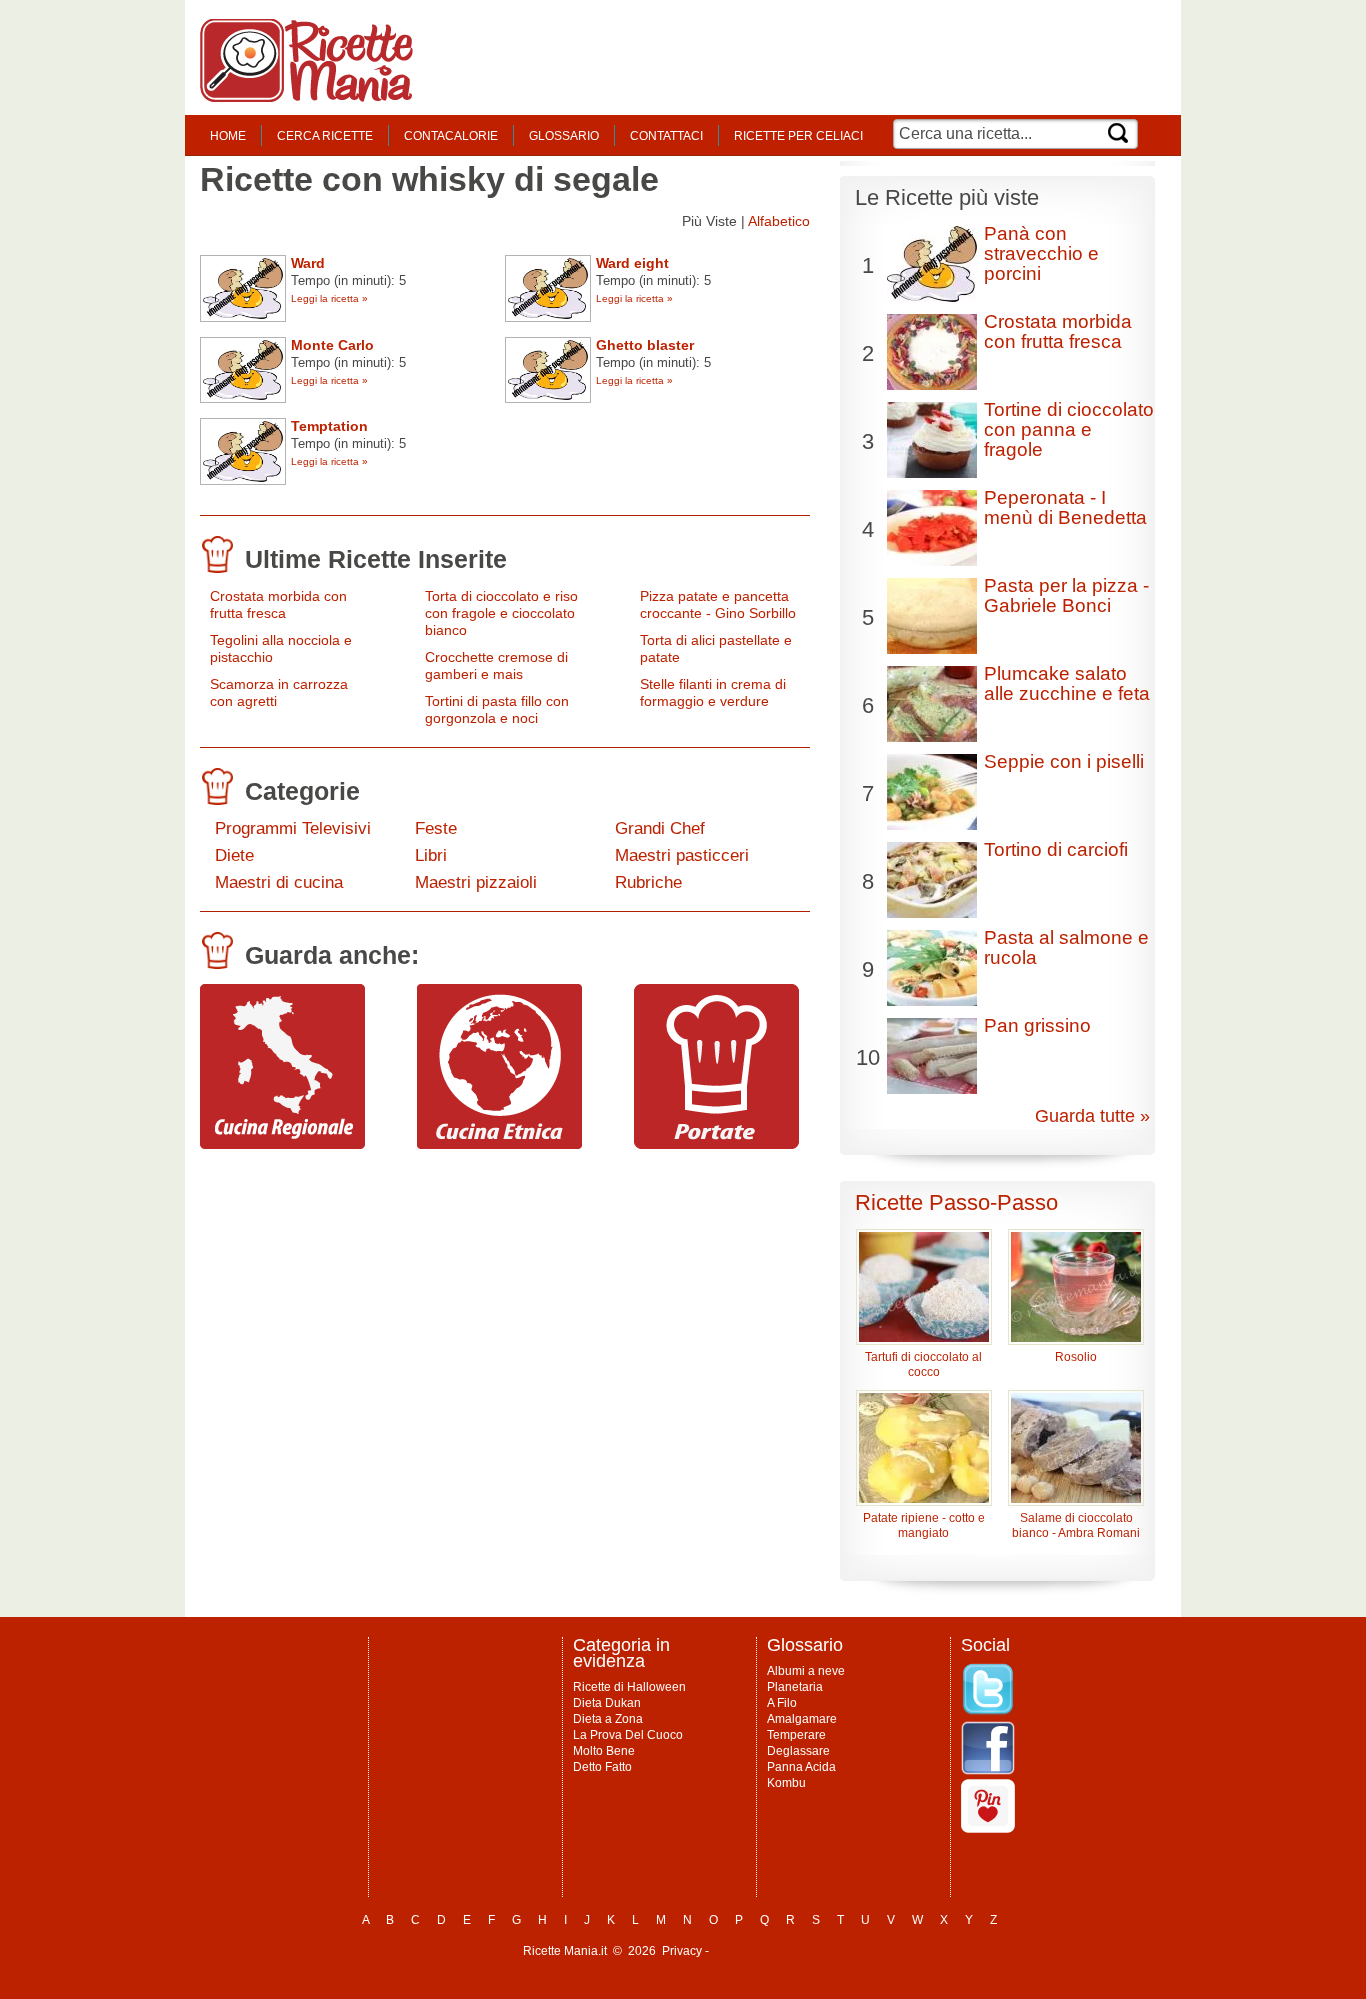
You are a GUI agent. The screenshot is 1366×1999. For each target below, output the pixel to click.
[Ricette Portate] (716, 1144)
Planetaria (795, 1687)
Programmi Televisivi (293, 828)
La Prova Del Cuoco (628, 1735)
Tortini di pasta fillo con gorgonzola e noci (497, 709)
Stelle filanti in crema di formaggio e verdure (713, 692)
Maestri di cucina (279, 882)
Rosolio (1076, 1357)
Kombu (786, 1783)
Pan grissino (1037, 1025)
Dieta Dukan (607, 1703)
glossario (564, 136)
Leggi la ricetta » (329, 298)
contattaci (666, 136)
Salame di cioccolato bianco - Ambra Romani (1076, 1525)
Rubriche (648, 882)
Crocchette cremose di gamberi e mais (496, 665)
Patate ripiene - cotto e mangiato (924, 1525)
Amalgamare (802, 1719)
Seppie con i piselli (1064, 761)
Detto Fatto (602, 1767)
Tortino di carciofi (1056, 849)
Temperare (796, 1735)
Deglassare (798, 1751)
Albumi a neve (806, 1671)
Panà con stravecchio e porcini (1041, 253)
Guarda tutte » (1092, 1116)
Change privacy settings (777, 1951)
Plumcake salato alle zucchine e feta (1067, 683)
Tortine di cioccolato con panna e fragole (1069, 429)
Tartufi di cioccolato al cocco (923, 1364)
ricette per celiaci (798, 136)
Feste (436, 828)
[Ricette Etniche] (499, 1144)
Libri (431, 855)
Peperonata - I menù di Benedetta (1065, 507)
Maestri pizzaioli (476, 882)
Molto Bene (604, 1751)
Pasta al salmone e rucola (1066, 947)
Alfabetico (779, 221)
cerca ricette (325, 136)
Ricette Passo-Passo (956, 1202)
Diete (234, 855)
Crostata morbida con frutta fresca (278, 604)
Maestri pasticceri (682, 855)
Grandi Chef (660, 828)
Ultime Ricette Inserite (376, 559)
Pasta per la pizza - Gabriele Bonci (1066, 595)
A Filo (782, 1703)
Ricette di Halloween (629, 1687)
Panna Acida (801, 1767)
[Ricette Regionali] (282, 1144)
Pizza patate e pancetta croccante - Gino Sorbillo (718, 604)
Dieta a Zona (608, 1719)
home (228, 136)
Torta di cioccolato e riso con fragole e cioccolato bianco (501, 613)
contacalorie (451, 136)
